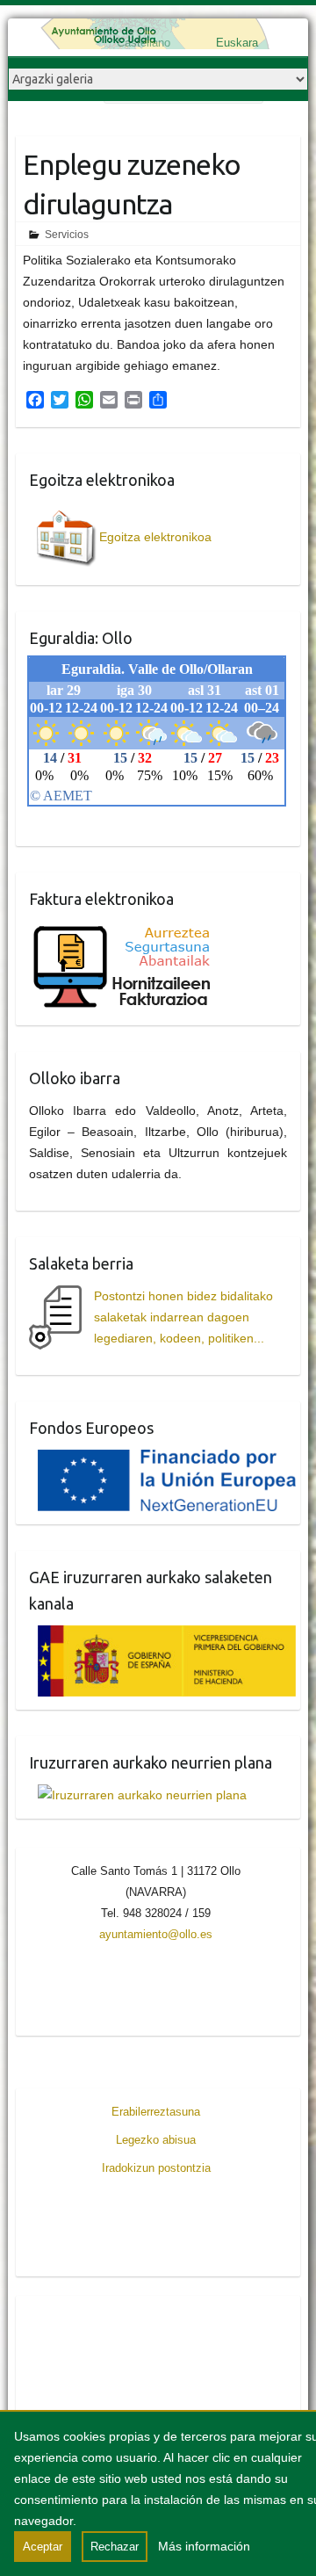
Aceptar (43, 2547)
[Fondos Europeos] (163, 1460)
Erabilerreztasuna (156, 2112)
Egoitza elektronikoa (155, 537)
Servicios (67, 235)
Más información (204, 2546)
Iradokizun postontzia (156, 2168)
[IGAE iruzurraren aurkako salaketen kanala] (163, 1636)
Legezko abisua (156, 2140)
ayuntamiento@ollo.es (156, 1934)
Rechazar (115, 2547)
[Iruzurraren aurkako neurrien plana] (138, 1795)
